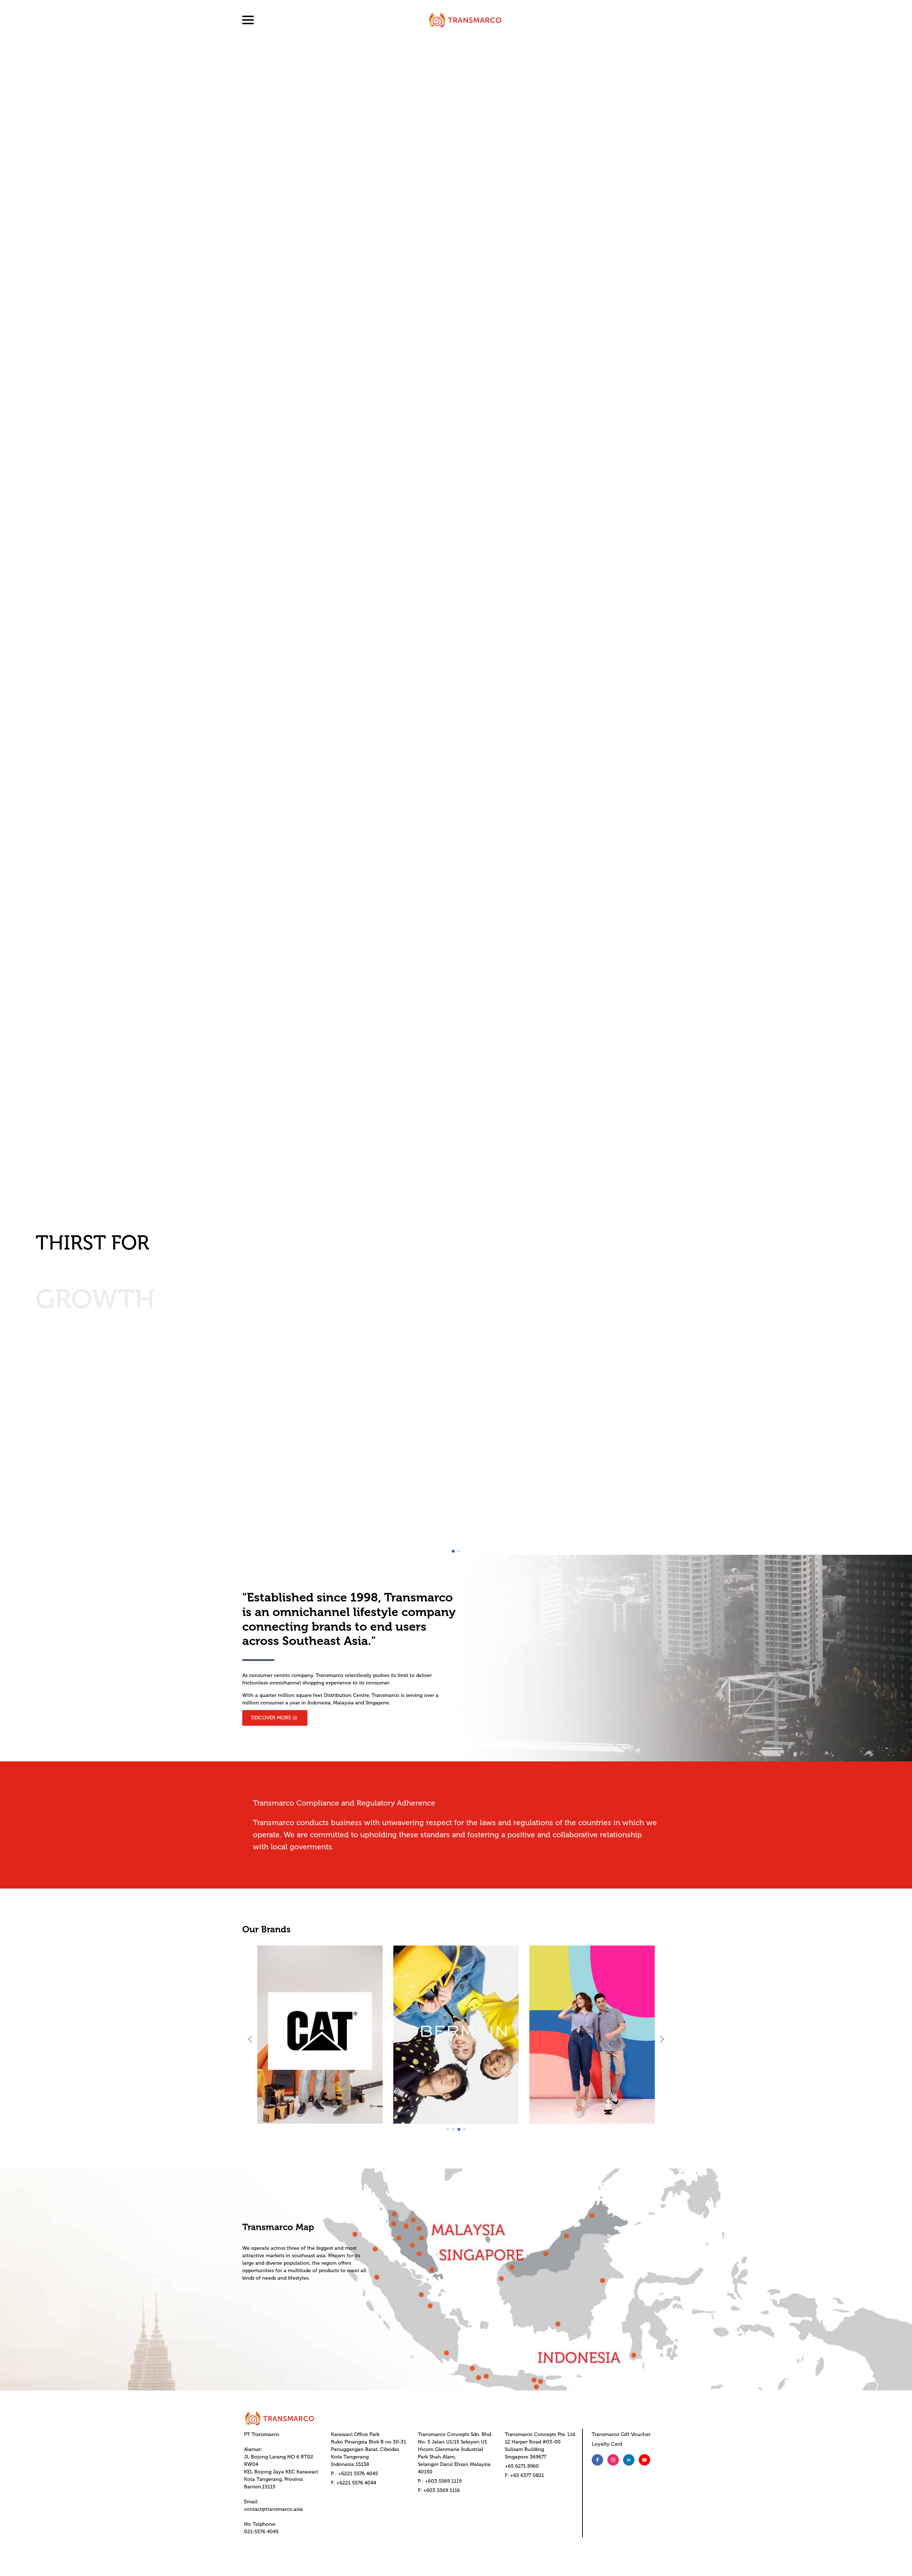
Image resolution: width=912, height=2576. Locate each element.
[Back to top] (894, 2558)
